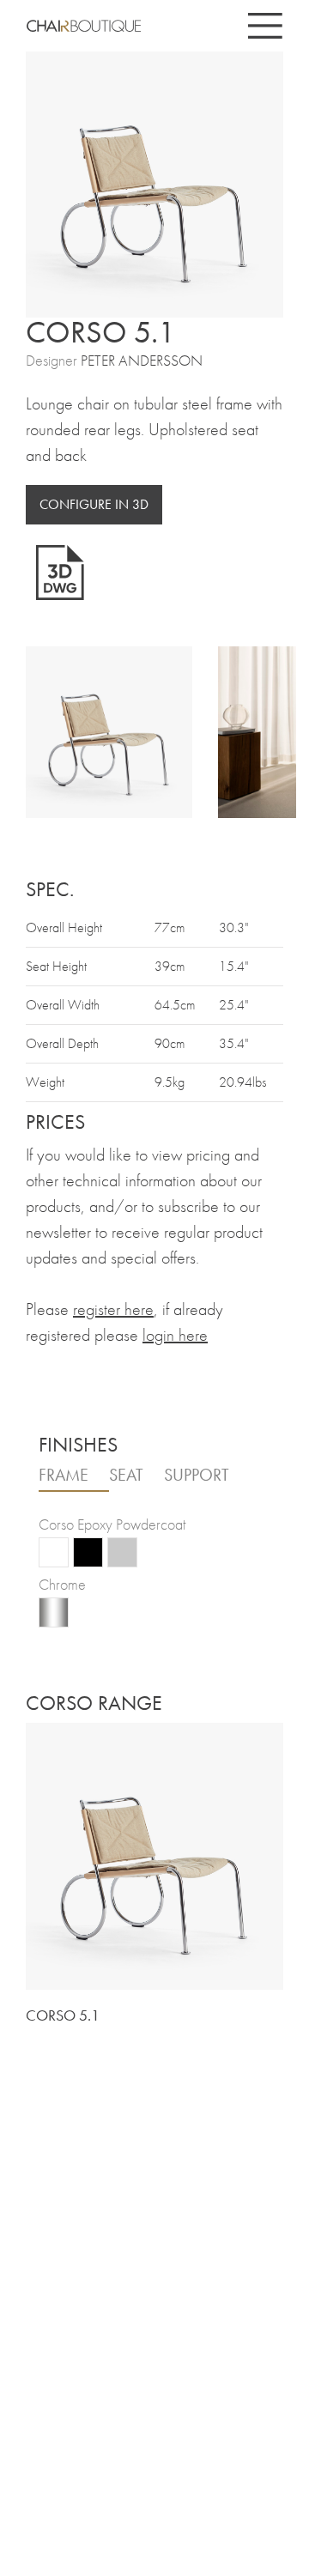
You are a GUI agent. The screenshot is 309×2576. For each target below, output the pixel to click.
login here (175, 1335)
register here (113, 1309)
